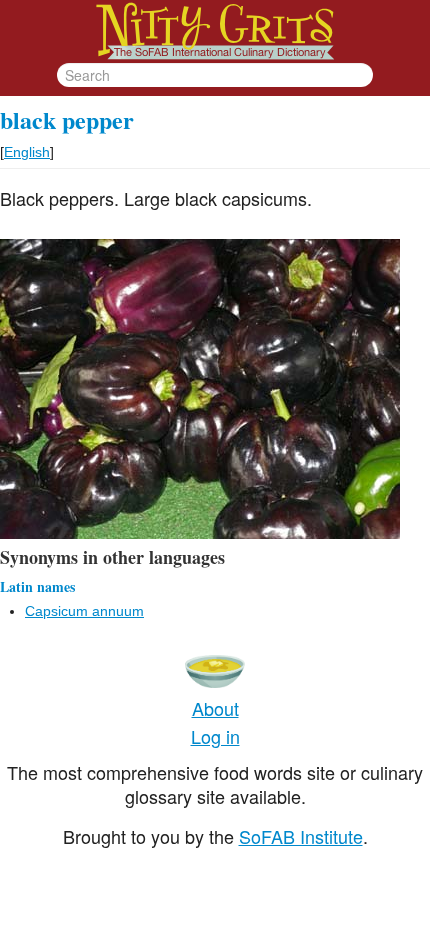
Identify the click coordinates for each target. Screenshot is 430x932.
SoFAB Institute (301, 836)
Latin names (37, 586)
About (215, 708)
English (27, 152)
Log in (215, 736)
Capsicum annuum (84, 611)
